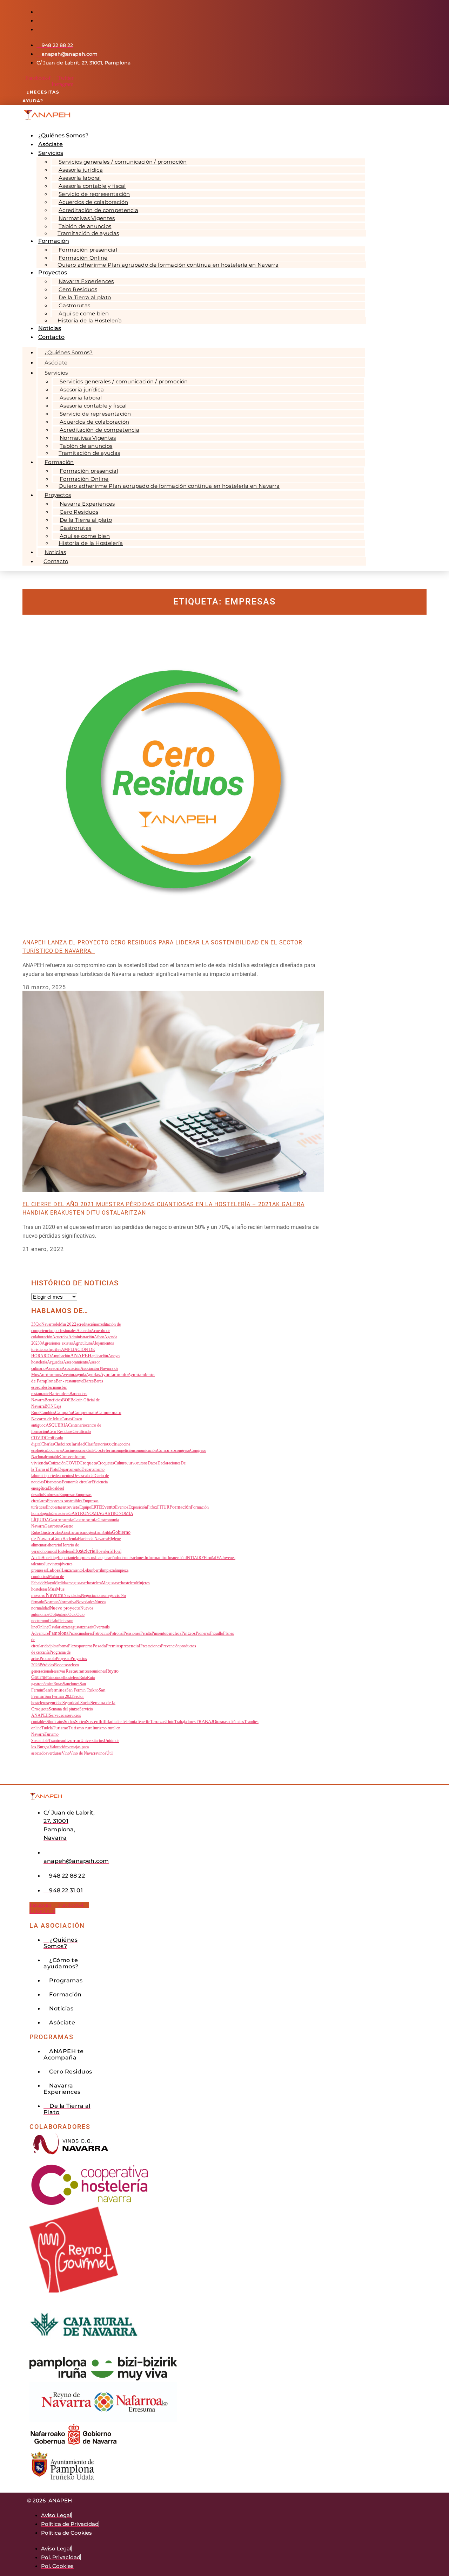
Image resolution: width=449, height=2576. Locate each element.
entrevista (70, 1507)
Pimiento (159, 1633)
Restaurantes (78, 1671)
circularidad (73, 1444)
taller (118, 1722)
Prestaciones (151, 1646)
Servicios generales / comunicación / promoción (123, 162)
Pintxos (189, 1633)
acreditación (86, 1324)
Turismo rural (81, 1728)
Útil (109, 1753)
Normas (51, 1602)
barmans (55, 1387)
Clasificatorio (96, 1444)
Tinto (170, 1722)
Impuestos (85, 1557)
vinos (102, 1753)
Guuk (58, 1539)
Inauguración (106, 1558)
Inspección (177, 1558)
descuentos (64, 1476)
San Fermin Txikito (82, 1690)
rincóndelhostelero (64, 1678)
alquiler (54, 1349)
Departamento (70, 1469)
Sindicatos (55, 1722)
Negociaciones (93, 1596)
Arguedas (55, 1362)
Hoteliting (50, 1558)
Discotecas (53, 1482)
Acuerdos (60, 1337)
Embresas (51, 1495)
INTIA (191, 1558)
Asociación (71, 1368)
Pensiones (132, 1633)
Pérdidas (47, 1665)
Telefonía (129, 1722)
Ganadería (60, 1514)
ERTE (96, 1507)
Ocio (72, 1614)
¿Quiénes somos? (69, 352)
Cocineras (55, 1450)
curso (132, 1463)
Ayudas (93, 1375)
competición (124, 1450)
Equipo (85, 1507)
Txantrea (56, 1741)
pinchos (174, 1633)
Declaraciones (169, 1463)
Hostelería (84, 1551)
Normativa (67, 1602)
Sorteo (81, 1722)
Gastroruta (53, 1526)
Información (156, 1558)
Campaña (64, 1413)
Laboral (54, 1570)
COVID (73, 1463)
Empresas (67, 1495)
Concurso (166, 1450)
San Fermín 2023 (59, 1696)
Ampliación (61, 1356)
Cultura (120, 1463)
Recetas (61, 1665)
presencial (131, 1646)
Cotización (57, 1463)
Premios (113, 1646)
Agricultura (82, 1343)
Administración (81, 1337)
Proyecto (63, 1659)
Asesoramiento (76, 1362)
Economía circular (77, 1482)
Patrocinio (101, 1633)
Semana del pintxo (64, 1709)
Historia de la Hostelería (90, 320)
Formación (180, 1507)
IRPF (202, 1558)
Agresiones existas (57, 1343)
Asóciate (56, 363)
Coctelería (104, 1450)
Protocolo (48, 1659)
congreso (183, 1450)
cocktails (87, 1450)
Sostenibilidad (100, 1721)
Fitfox (152, 1507)
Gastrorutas (51, 1532)
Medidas (61, 1583)
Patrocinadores (81, 1633)
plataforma (59, 1646)
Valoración (58, 1747)
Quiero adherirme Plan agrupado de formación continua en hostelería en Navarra (168, 265)
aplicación (100, 1356)
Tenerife (143, 1722)
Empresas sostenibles (65, 1501)
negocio (113, 1596)
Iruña (211, 1558)
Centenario (77, 1425)
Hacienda (70, 1539)
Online (43, 1627)
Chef (58, 1444)
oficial (51, 1621)
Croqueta (88, 1463)
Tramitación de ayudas (88, 233)
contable (53, 1457)
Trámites (237, 1722)
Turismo (61, 1728)
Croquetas (106, 1463)
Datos (153, 1463)
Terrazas (158, 1722)
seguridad (54, 1703)
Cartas (67, 1419)
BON (49, 1406)
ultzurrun (72, 1740)
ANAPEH (81, 1355)
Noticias (55, 552)
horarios (49, 1551)
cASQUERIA (56, 1425)
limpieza (108, 1570)
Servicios (51, 153)
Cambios (48, 1413)
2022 (72, 1324)
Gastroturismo (75, 1532)
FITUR (163, 1507)
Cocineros (72, 1450)
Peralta (146, 1633)
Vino (66, 1753)
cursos (142, 1463)
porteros (86, 1646)
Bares (88, 1381)
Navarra (55, 1595)
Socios (69, 1722)
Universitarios (92, 1741)
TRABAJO (206, 1722)
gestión (96, 1532)
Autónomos (50, 1375)
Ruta (83, 1678)
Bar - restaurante (69, 1381)
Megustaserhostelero (119, 1583)
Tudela (47, 1728)
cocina (113, 1444)
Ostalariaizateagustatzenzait (71, 1627)
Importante (67, 1558)
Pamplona (59, 1633)
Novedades (85, 1602)
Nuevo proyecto (65, 1608)
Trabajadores (185, 1722)
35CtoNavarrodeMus (49, 1324)
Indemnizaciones (131, 1558)
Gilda (107, 1532)
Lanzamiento (72, 1570)
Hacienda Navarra (93, 1539)
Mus (52, 1589)
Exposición (138, 1507)
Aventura (69, 1375)
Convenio (69, 1457)
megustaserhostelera (85, 1583)
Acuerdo (84, 1331)
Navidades (72, 1596)
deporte (49, 1476)
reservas (59, 1671)
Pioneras (203, 1633)
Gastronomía (61, 1520)
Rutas (58, 1684)
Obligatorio (59, 1614)
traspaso (223, 1722)
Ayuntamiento (114, 1375)
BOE (66, 1400)
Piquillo (217, 1633)
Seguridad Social (76, 1703)
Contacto (51, 337)
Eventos (122, 1507)
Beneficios (53, 1400)
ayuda (81, 1375)
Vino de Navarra (83, 1753)
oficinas (63, 1621)
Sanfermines (55, 1690)
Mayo (49, 1583)
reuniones (98, 1671)
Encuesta (53, 1507)
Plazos (73, 1646)
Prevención (170, 1646)
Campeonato (85, 1412)
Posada (99, 1646)
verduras (55, 1753)
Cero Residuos (60, 1432)
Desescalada (83, 1476)
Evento (108, 1507)
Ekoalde (54, 1488)
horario (55, 1545)
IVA (219, 1558)
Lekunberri (92, 1570)
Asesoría (54, 1368)
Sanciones (71, 1684)
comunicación (145, 1450)
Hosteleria (65, 1551)
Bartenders (59, 1394)
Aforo (99, 1337)
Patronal (117, 1633)
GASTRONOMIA (85, 1514)
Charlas (48, 1444)
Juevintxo (52, 1564)
